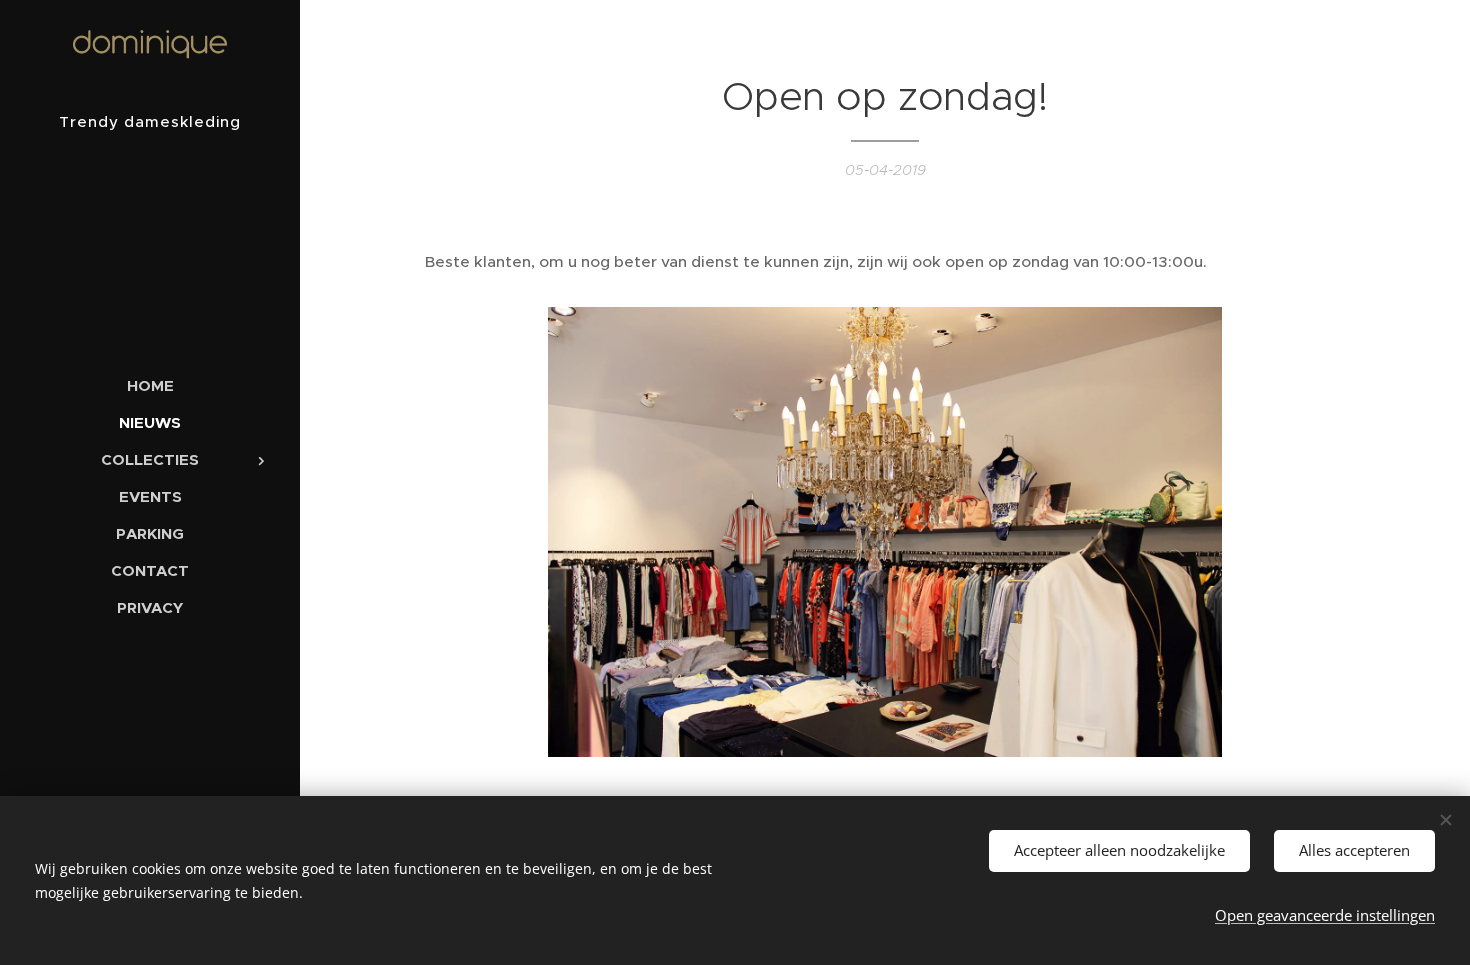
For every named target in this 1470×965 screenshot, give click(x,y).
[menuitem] (150, 385)
